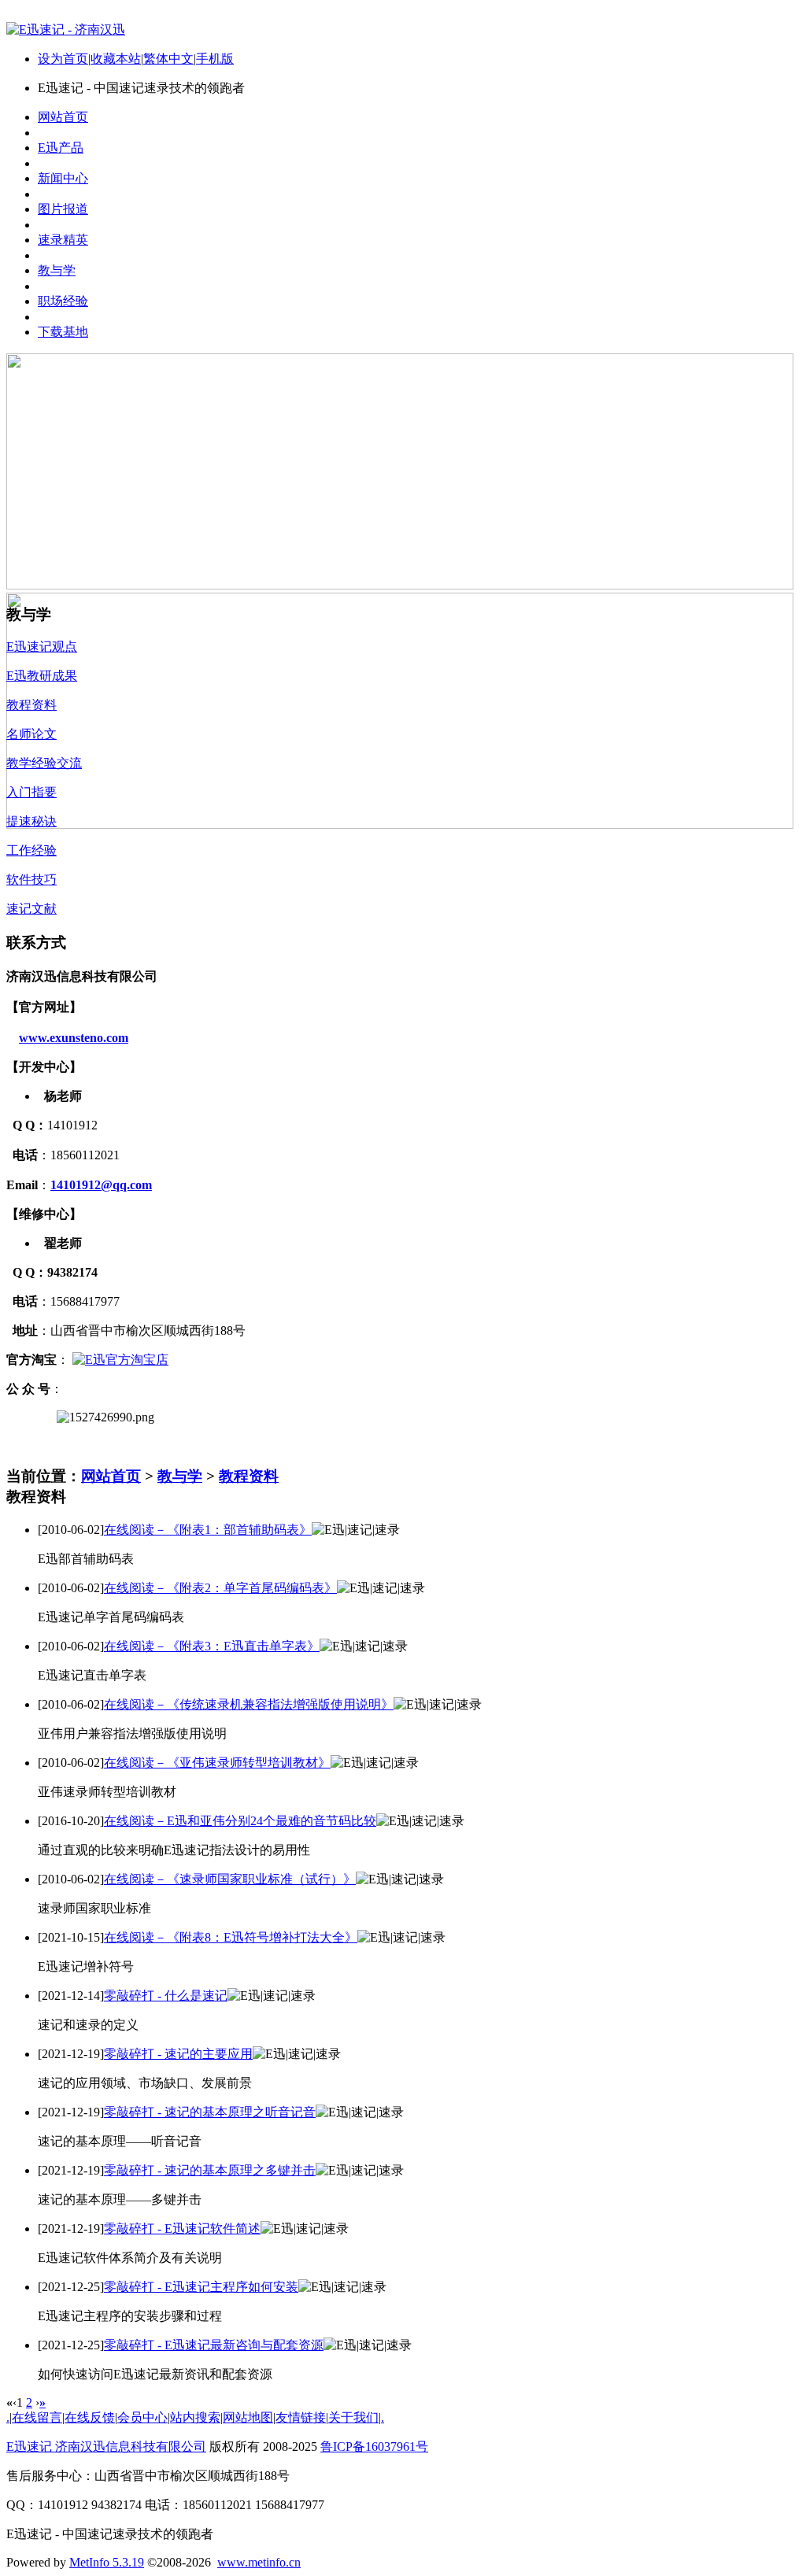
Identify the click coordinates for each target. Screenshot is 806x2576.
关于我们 (353, 2417)
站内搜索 (195, 2417)
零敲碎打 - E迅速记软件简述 (182, 2229)
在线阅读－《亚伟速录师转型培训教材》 (217, 1763)
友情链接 (301, 2417)
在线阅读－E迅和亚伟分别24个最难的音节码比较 (240, 1821)
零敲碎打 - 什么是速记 (166, 1996)
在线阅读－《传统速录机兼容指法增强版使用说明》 (249, 1704)
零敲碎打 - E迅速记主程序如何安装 (201, 2287)
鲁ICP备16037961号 (374, 2447)
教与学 (180, 1476)
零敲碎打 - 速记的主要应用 (178, 2054)
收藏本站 (116, 59)
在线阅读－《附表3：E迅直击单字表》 (212, 1646)
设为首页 (63, 59)
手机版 (215, 59)
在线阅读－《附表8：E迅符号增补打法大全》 (231, 1937)
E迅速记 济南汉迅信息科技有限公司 (106, 2447)
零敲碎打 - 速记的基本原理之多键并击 (210, 2170)
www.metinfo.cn (259, 2562)
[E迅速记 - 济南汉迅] (66, 30)
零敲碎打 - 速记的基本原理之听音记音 (210, 2112)
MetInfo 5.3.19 (107, 2562)
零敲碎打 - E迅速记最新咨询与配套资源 (214, 2345)
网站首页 (111, 1476)
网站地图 (248, 2417)
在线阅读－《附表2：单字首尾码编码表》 (220, 1588)
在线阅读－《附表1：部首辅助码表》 (208, 1530)
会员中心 (142, 2417)
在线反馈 (90, 2417)
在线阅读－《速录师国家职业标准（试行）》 (230, 1879)
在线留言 (37, 2417)
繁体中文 (168, 59)
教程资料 (249, 1476)
